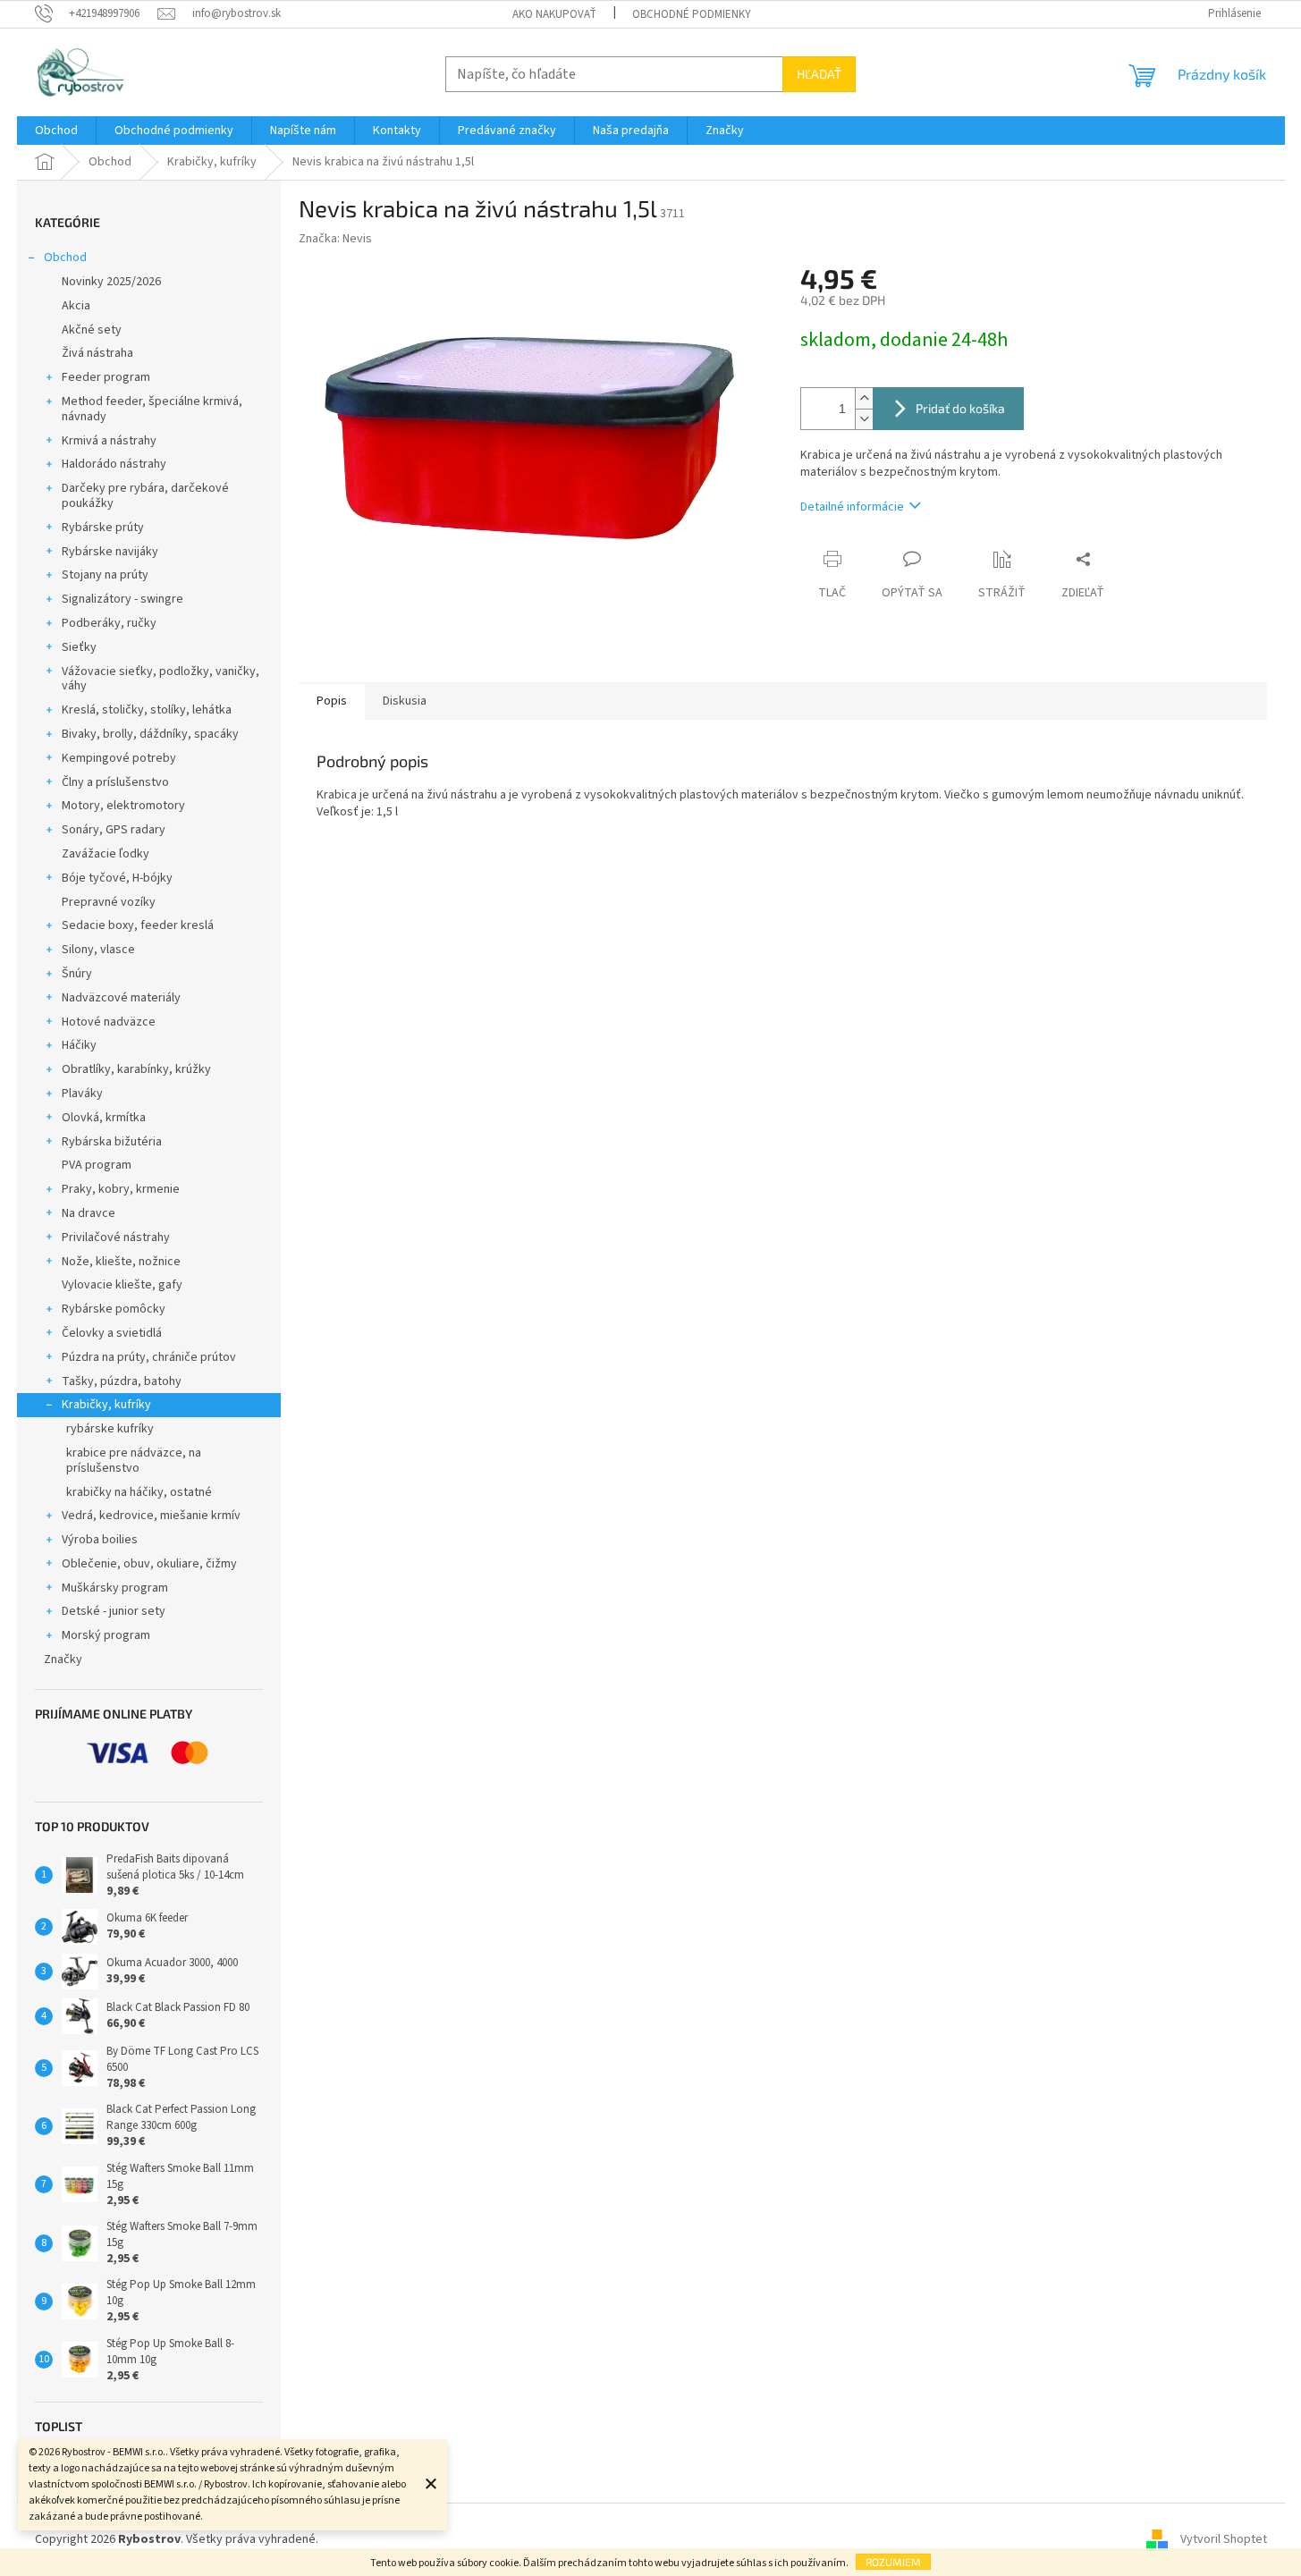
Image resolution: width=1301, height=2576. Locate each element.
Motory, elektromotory (123, 806)
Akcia (76, 306)
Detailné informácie (852, 507)
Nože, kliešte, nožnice (121, 1262)
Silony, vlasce (98, 950)
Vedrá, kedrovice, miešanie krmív (151, 1516)
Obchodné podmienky (692, 14)
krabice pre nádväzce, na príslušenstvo (134, 1461)
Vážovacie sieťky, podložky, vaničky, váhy (161, 679)
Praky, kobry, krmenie (121, 1189)
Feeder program (106, 377)
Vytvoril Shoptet (1224, 2539)
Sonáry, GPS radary (114, 830)
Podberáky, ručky (109, 623)
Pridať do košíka (960, 408)
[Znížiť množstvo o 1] (864, 419)
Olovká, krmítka (104, 1118)
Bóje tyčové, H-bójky (117, 878)
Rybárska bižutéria (112, 1142)
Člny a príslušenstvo (115, 782)
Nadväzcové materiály (121, 998)
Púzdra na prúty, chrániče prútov (149, 1357)
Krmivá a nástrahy (109, 441)
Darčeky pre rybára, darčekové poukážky (145, 496)
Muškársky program (115, 1588)
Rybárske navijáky (110, 552)
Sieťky (79, 647)
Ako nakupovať (554, 14)
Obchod (65, 258)
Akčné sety (92, 330)
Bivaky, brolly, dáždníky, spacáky (150, 734)
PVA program (97, 1165)
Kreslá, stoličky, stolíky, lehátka (147, 710)
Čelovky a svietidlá (112, 1333)
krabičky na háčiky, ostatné (139, 1492)
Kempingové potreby (119, 758)
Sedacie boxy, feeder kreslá (138, 925)
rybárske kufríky (110, 1429)
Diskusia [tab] (405, 701)
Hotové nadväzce (109, 1022)
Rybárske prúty (103, 528)
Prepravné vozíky (109, 902)
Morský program (106, 1635)
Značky (63, 1660)
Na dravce (89, 1213)
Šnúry (77, 974)
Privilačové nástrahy (116, 1237)
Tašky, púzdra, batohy (122, 1381)
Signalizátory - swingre (122, 599)
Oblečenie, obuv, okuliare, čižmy (149, 1564)
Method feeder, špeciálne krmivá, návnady (152, 409)
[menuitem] (56, 131)
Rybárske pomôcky (114, 1309)
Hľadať (819, 74)
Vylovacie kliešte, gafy (122, 1285)
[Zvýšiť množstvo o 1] (864, 398)
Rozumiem (893, 2562)
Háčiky (79, 1045)
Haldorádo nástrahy (114, 464)
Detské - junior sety (114, 1611)
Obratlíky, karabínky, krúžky (136, 1069)
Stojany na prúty (105, 575)
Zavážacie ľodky (106, 854)
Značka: (335, 239)
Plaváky (82, 1094)
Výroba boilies (100, 1540)
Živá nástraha (97, 353)
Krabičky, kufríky (106, 1405)
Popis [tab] (332, 701)
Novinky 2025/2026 (111, 282)
